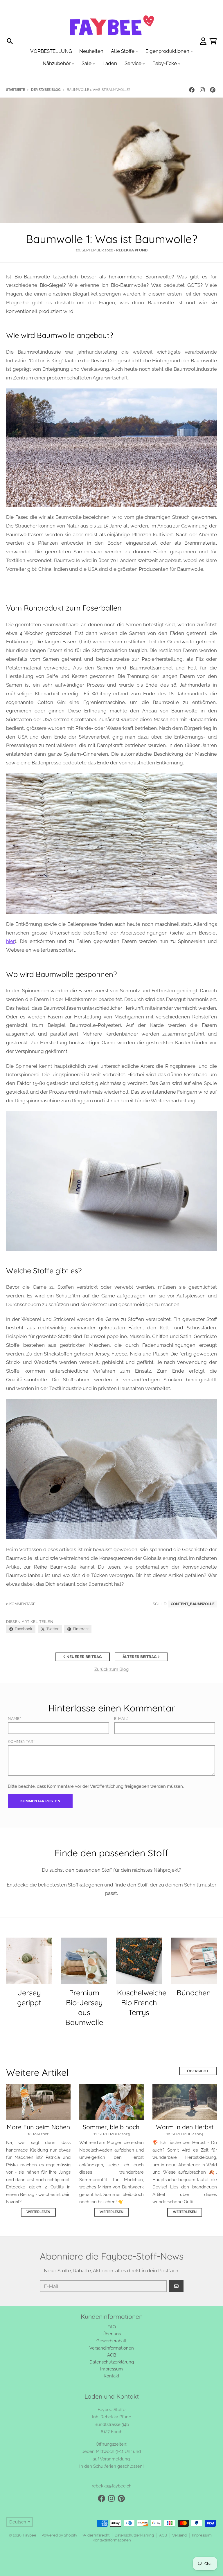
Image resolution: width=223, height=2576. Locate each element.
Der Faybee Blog (46, 90)
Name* (14, 1719)
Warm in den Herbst (185, 2127)
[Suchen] (10, 41)
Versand (179, 2535)
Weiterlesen (38, 2212)
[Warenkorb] (213, 41)
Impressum (202, 2535)
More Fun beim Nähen (38, 2127)
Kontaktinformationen (112, 2540)
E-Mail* (121, 1719)
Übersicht (198, 2071)
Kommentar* (21, 1741)
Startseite (15, 90)
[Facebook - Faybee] (192, 90)
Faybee (30, 2535)
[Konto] (203, 41)
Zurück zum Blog (111, 1669)
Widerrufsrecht (96, 2535)
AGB (163, 2535)
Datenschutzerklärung (134, 2535)
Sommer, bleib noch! (112, 2127)
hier (10, 941)
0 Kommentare (21, 1604)
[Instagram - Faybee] (202, 90)
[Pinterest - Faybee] (213, 90)
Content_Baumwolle (193, 1604)
